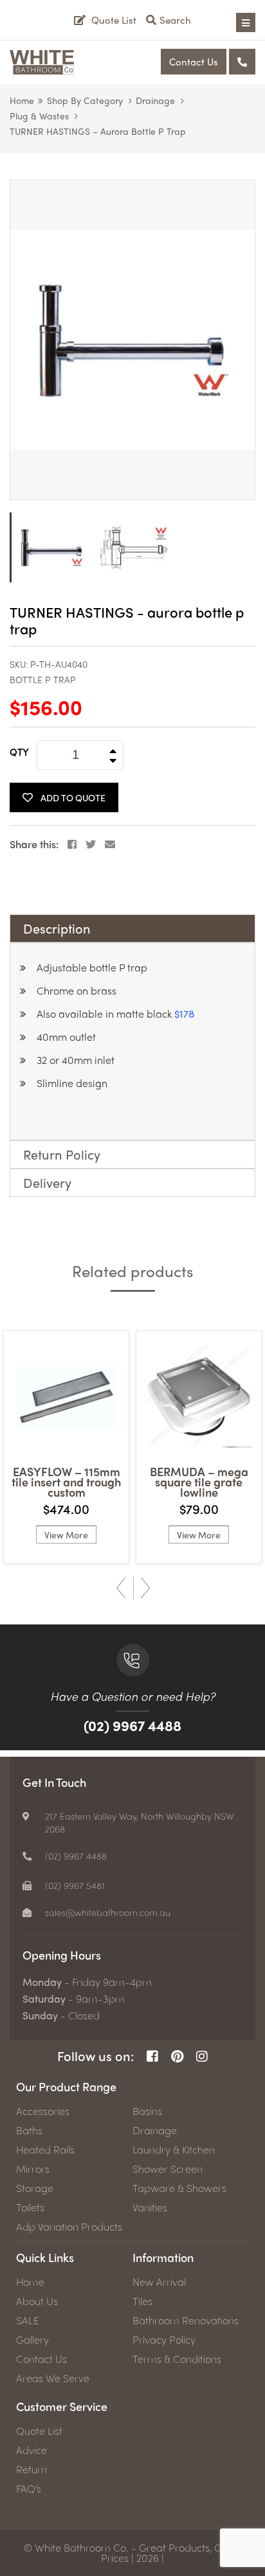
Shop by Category (85, 100)
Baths (29, 2130)
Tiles (142, 2301)
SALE (28, 2320)
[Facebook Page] (152, 2056)
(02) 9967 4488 (132, 1725)
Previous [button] (121, 1588)
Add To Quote (73, 797)
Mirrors (33, 2169)
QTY (19, 752)
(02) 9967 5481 (75, 1885)
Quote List (39, 2431)
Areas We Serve (53, 2378)
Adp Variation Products (69, 2227)
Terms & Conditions (177, 2359)
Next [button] (145, 1588)
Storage (35, 2188)
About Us (37, 2301)
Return (32, 2469)
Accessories (43, 2111)
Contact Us (194, 62)
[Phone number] (242, 62)
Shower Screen (168, 2169)
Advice (32, 2450)
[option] (132, 340)
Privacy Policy (164, 2340)
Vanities (150, 2207)
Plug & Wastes (39, 116)
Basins (147, 2111)
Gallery (32, 2340)
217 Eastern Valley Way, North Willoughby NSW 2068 (140, 1822)
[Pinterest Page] (177, 2056)
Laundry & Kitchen (174, 2150)
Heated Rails (45, 2150)
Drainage (155, 100)
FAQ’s (29, 2489)
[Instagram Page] (202, 2056)
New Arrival (159, 2282)
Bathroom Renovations (186, 2320)
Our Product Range (66, 2086)
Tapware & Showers (179, 2188)
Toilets (30, 2207)
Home (22, 100)
